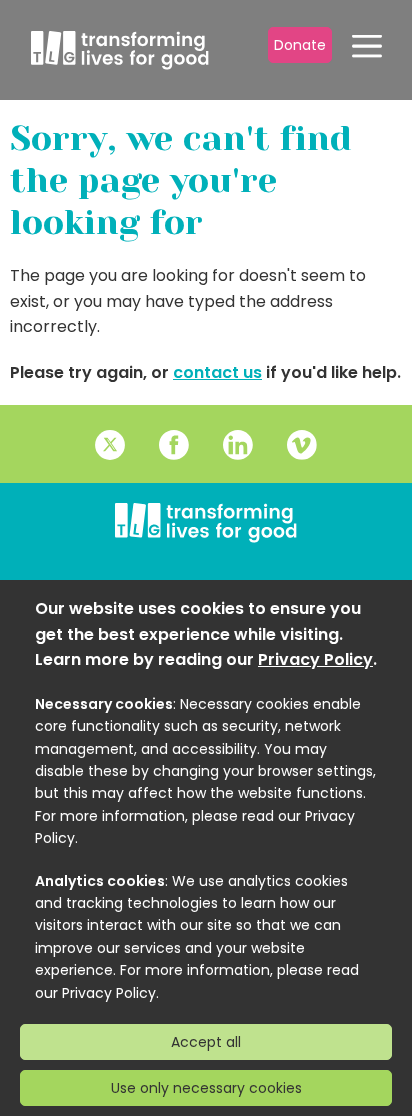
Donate (300, 45)
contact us (217, 372)
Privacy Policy (315, 659)
